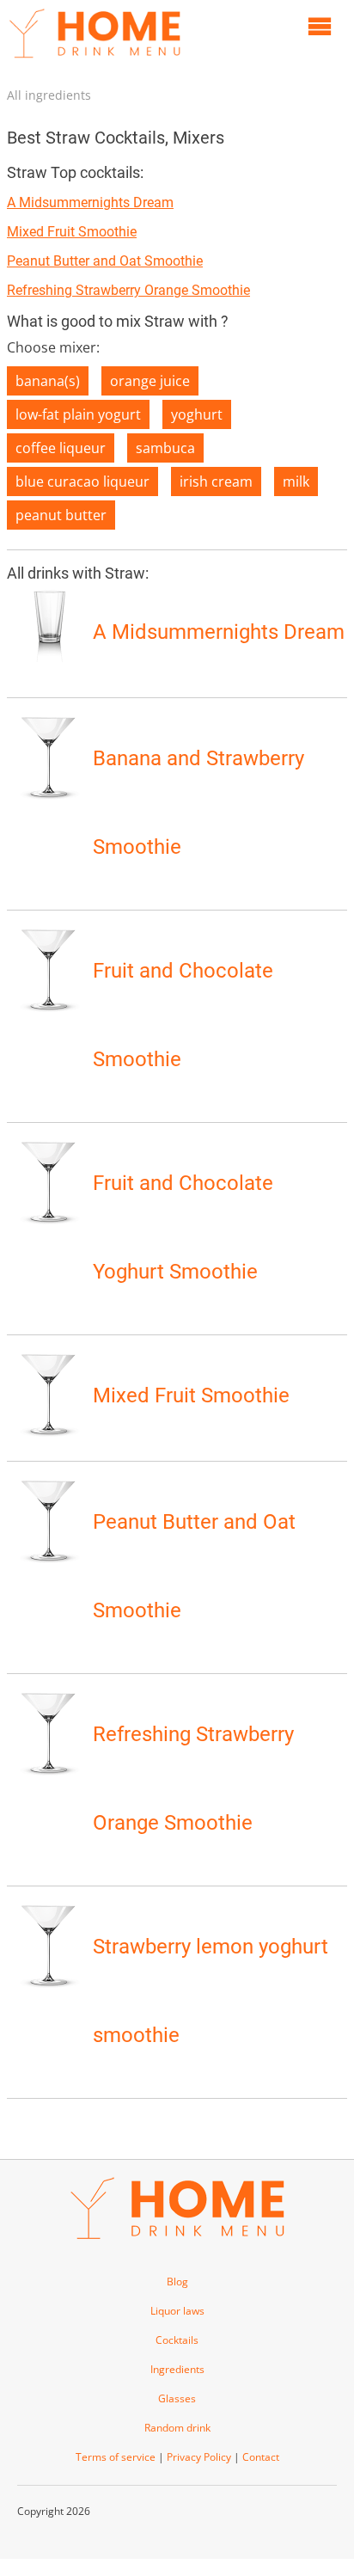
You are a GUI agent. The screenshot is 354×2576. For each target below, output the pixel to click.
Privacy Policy (199, 2457)
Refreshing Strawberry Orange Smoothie (128, 290)
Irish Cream (216, 481)
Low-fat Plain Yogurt (78, 414)
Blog (177, 2282)
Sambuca (165, 448)
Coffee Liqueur (61, 448)
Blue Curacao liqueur (82, 481)
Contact (261, 2457)
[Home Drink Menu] (95, 62)
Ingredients (177, 2369)
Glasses (177, 2398)
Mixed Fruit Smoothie (72, 232)
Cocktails (177, 2340)
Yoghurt (197, 414)
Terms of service (116, 2457)
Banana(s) (48, 381)
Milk (296, 481)
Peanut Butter (61, 515)
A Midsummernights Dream (90, 202)
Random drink (177, 2428)
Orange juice (150, 381)
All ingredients (49, 95)
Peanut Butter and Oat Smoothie (105, 261)
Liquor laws (177, 2311)
